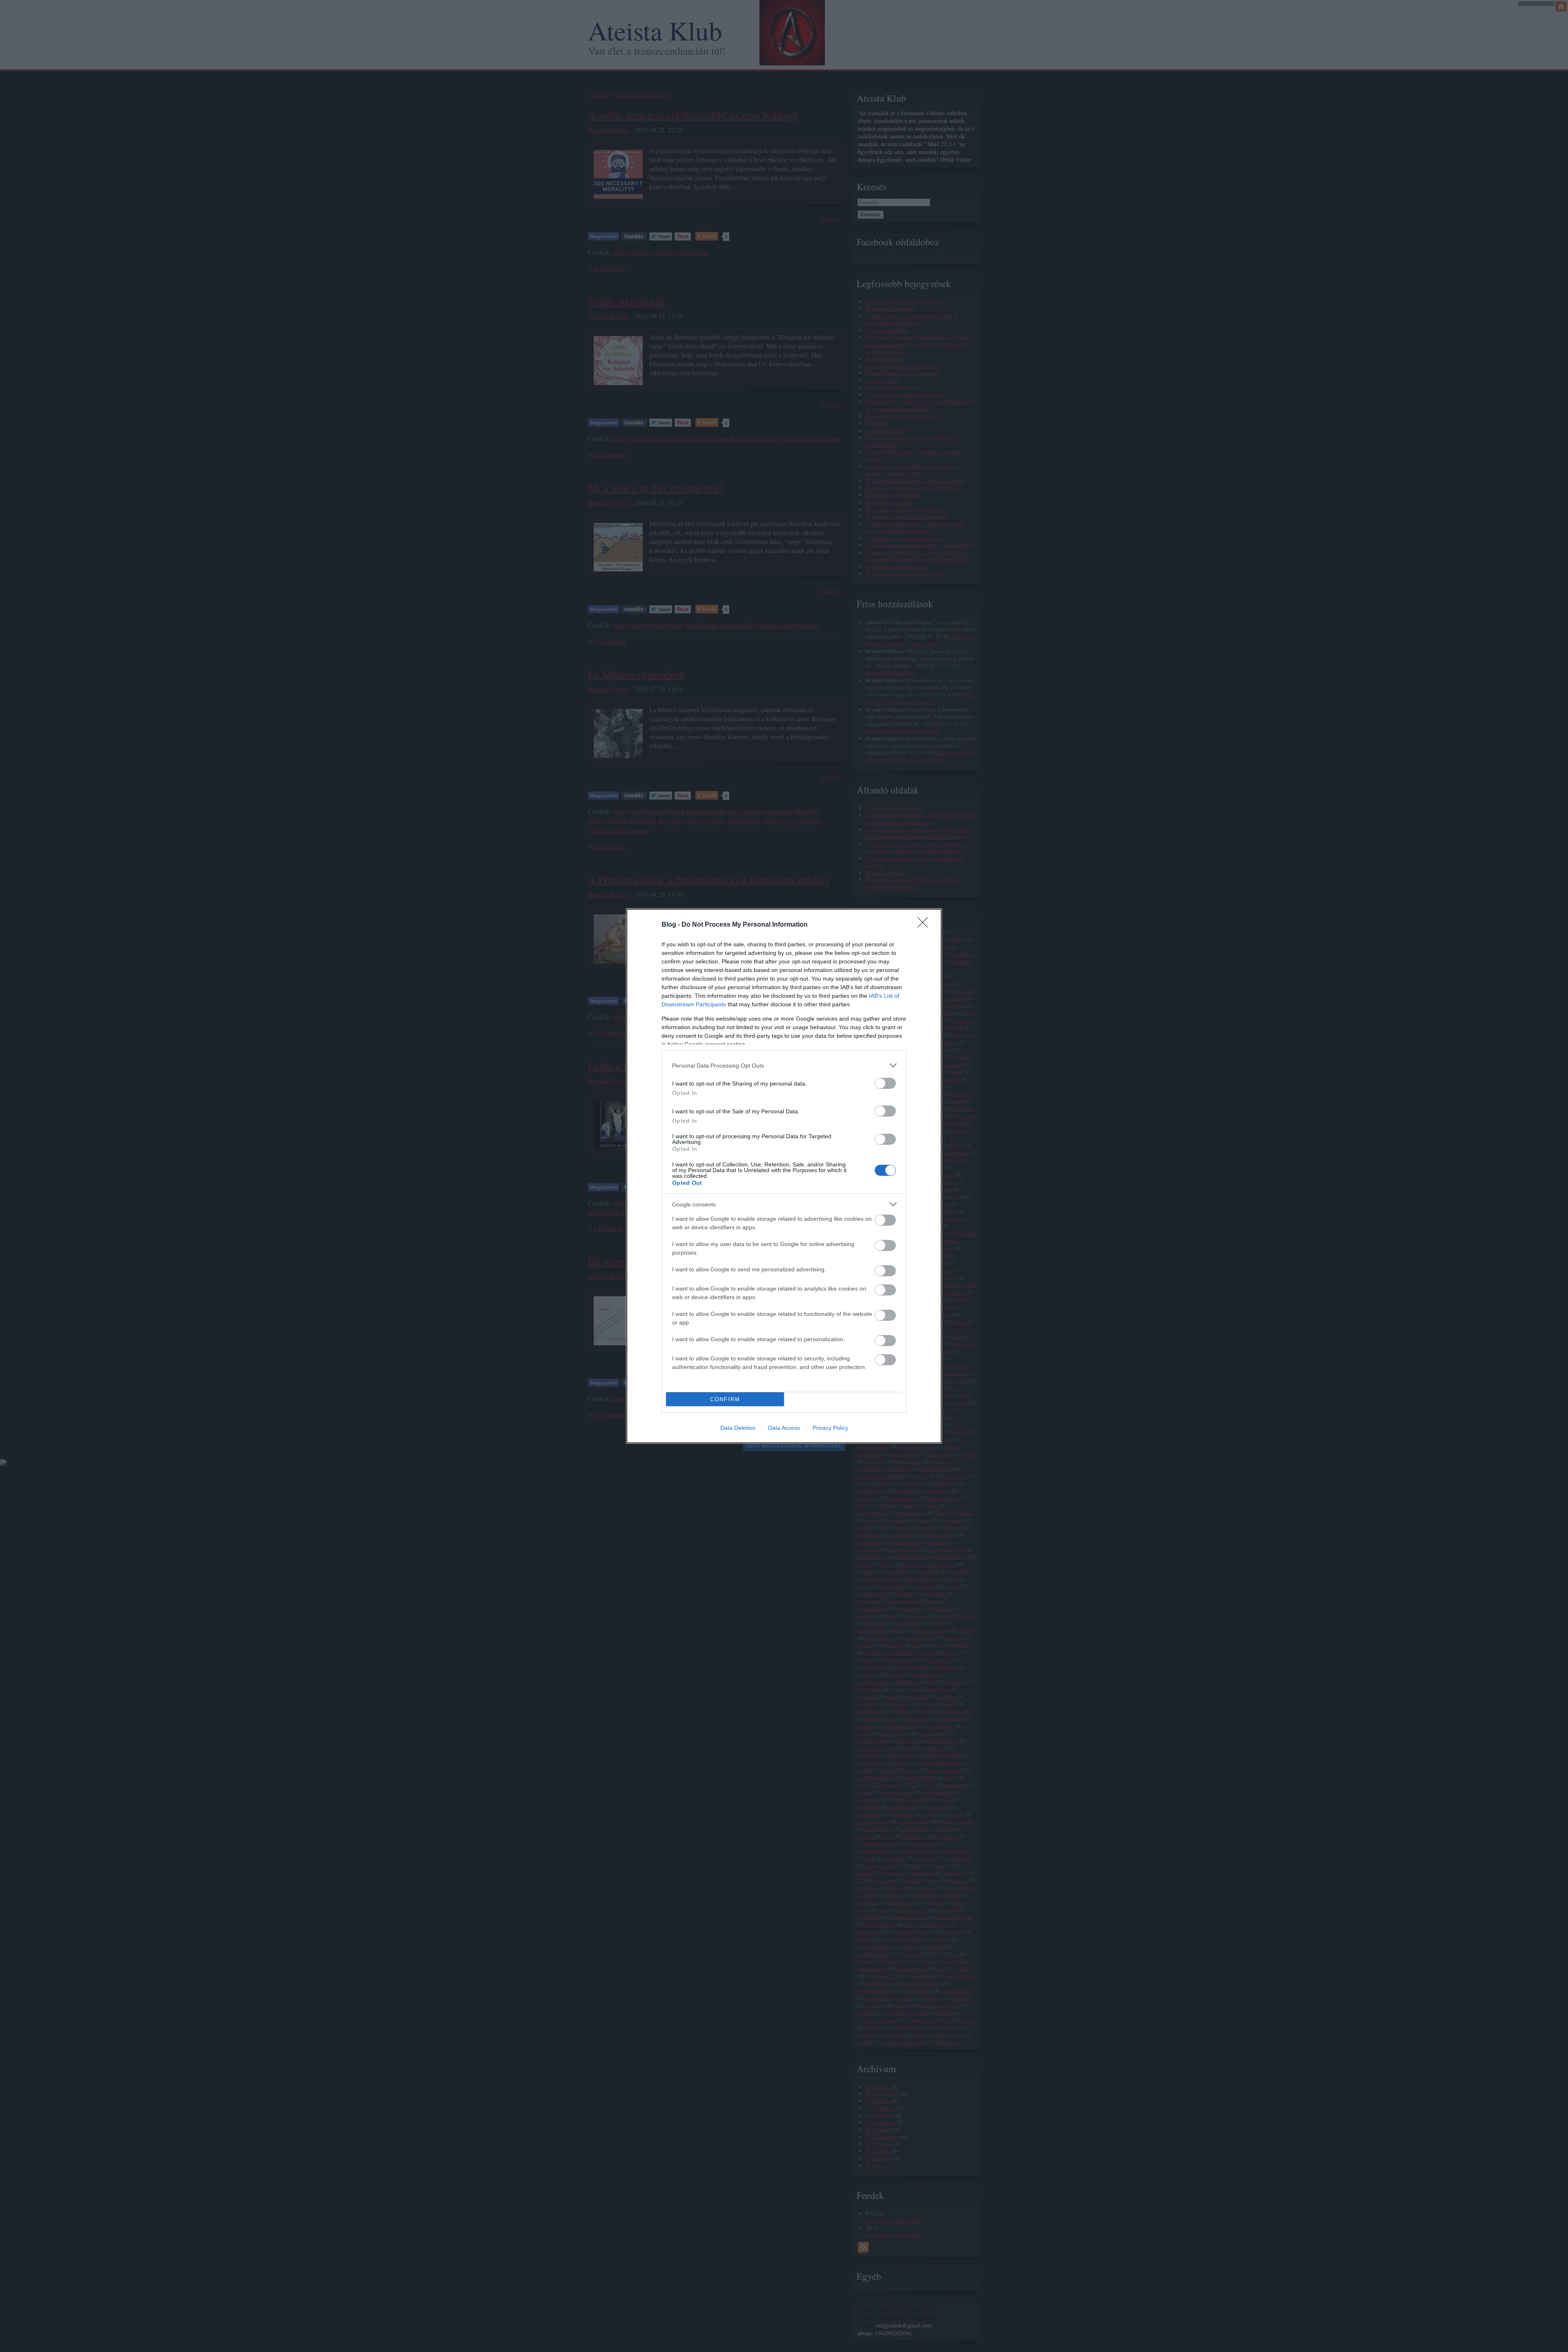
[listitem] (784, 1065)
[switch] (885, 1083)
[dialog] (784, 1176)
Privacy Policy (830, 1428)
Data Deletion (738, 1428)
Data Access (784, 1428)
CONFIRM (725, 1399)
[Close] (925, 925)
